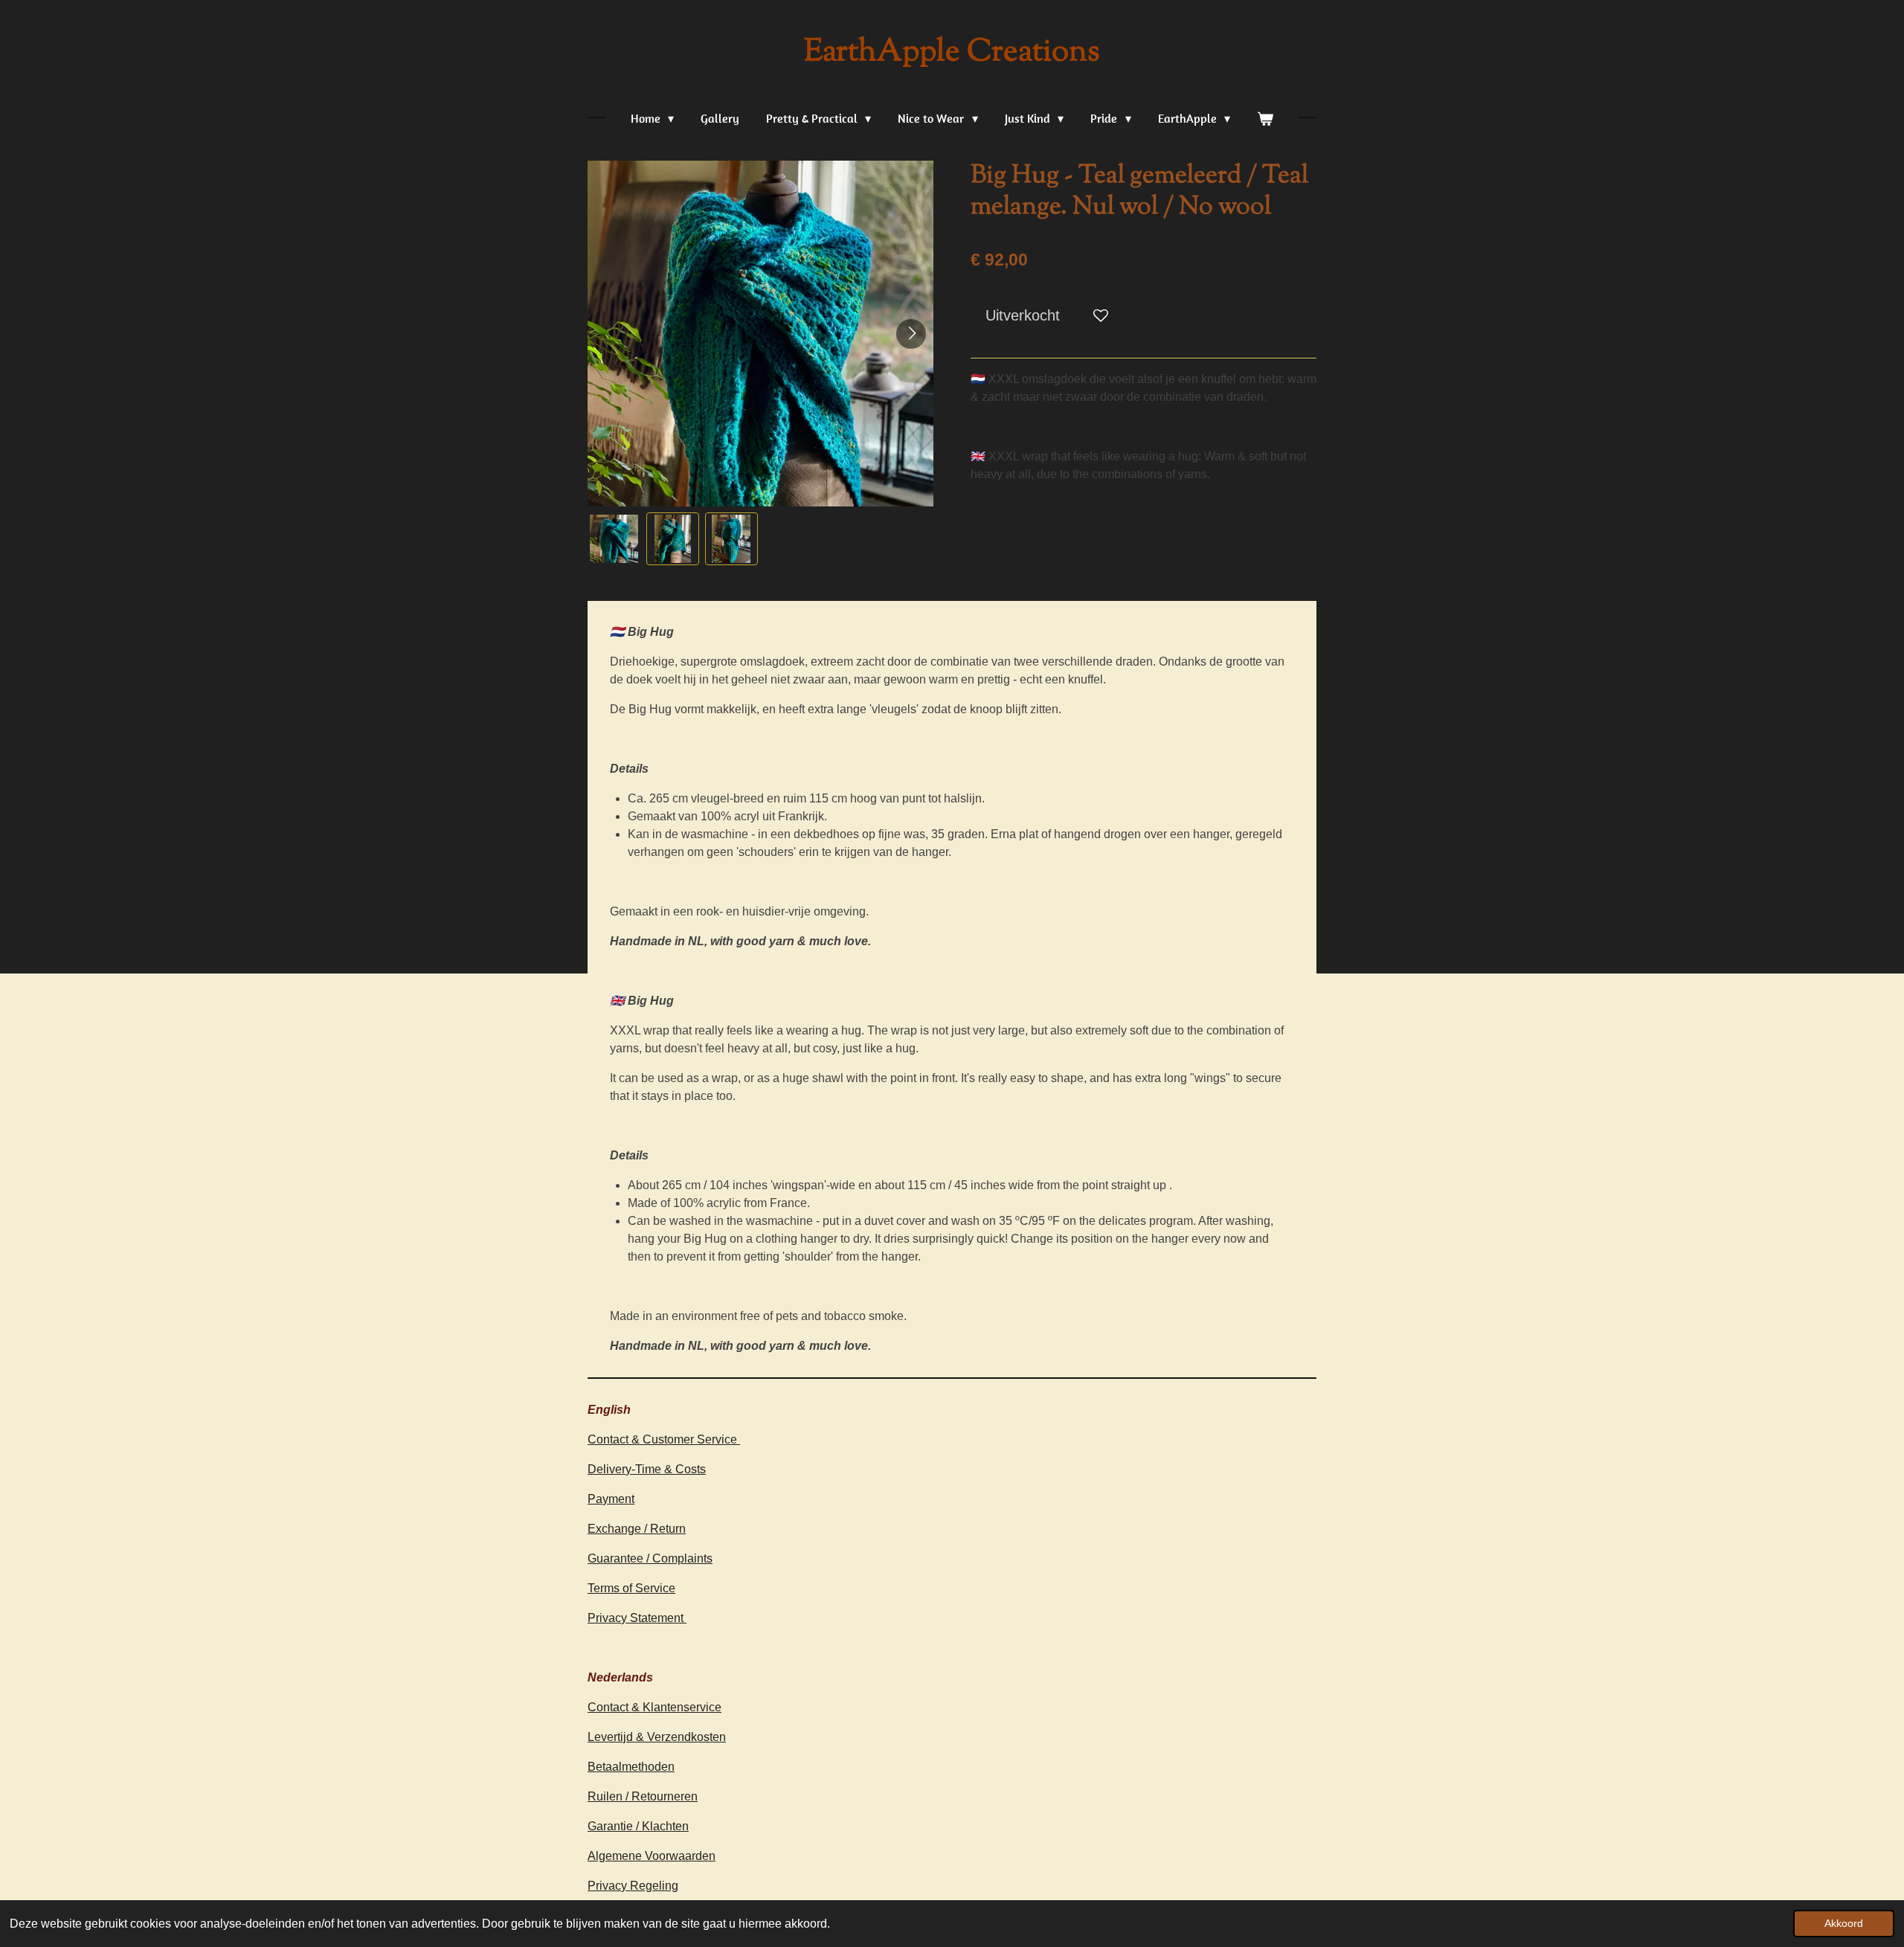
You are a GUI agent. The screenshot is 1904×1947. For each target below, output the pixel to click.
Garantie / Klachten (638, 1826)
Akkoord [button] (1844, 1923)
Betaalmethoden (631, 1767)
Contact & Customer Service (664, 1439)
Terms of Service (631, 1588)
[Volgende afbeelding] (911, 334)
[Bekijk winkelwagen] (1265, 118)
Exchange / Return (637, 1529)
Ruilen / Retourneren (643, 1796)
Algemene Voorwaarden (652, 1856)
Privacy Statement (637, 1618)
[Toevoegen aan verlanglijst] (1101, 315)
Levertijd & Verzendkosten (657, 1737)
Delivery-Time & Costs (647, 1469)
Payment (611, 1499)
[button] (614, 539)
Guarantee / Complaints (650, 1558)
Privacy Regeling (633, 1886)
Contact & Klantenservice (654, 1707)
